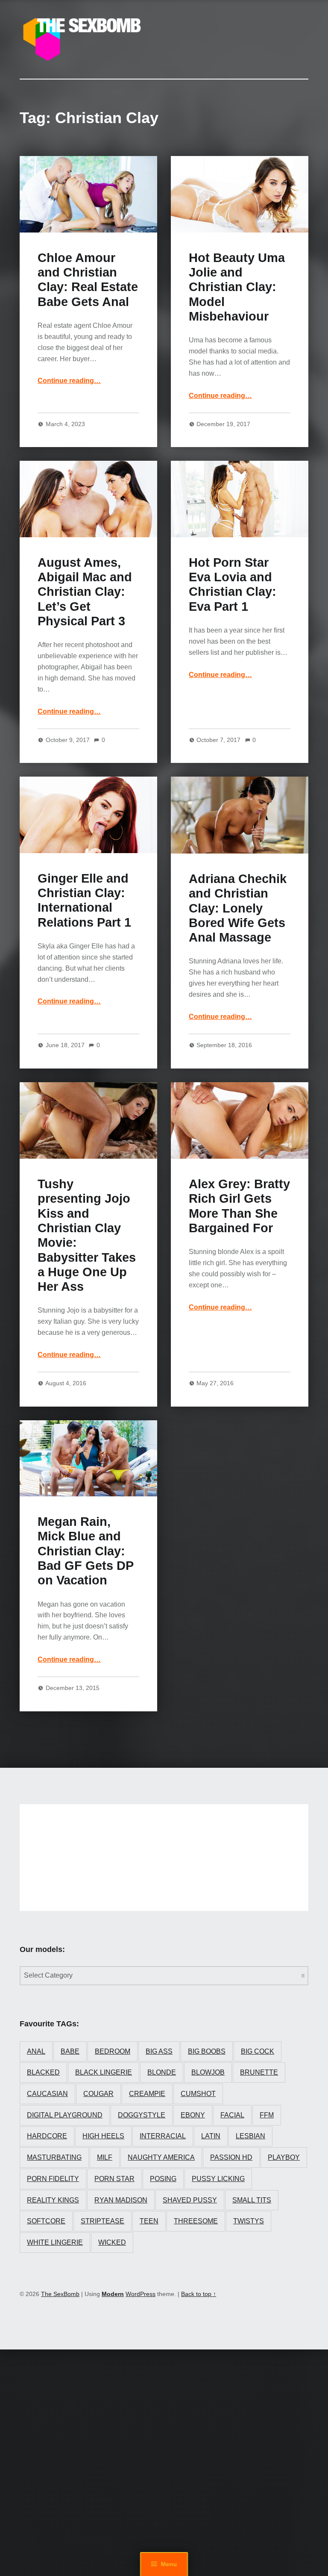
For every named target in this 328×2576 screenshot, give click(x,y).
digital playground (65, 2115)
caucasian (47, 2094)
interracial (163, 2136)
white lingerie (55, 2242)
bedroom (113, 2051)
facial (232, 2115)
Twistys (249, 2221)
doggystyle (142, 2115)
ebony (193, 2115)
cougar (98, 2094)
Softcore (46, 2221)
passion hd (231, 2157)
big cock (258, 2051)
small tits (252, 2200)
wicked (112, 2242)
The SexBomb (60, 2294)
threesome (196, 2221)
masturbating (54, 2157)
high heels (103, 2136)
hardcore (47, 2136)
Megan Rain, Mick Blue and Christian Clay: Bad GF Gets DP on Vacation (85, 1551)
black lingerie (104, 2072)
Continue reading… (69, 381)
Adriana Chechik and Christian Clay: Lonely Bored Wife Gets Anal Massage (238, 908)
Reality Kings (53, 2200)
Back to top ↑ (199, 2294)
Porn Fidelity (53, 2179)
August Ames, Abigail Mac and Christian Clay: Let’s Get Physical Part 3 (85, 592)
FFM (267, 2115)
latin (211, 2136)
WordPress (141, 2294)
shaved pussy (190, 2200)
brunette (259, 2072)
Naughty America (161, 2157)
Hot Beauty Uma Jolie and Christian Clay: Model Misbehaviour (237, 287)
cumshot (198, 2094)
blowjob (208, 2072)
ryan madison (121, 2200)
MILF (105, 2157)
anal (36, 2051)
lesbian (250, 2136)
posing (163, 2179)
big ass (159, 2051)
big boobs (207, 2051)
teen (149, 2221)
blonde (162, 2072)
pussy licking (218, 2179)
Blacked (43, 2072)
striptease (102, 2221)
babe (70, 2051)
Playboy (284, 2157)
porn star (114, 2179)
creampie (147, 2094)
